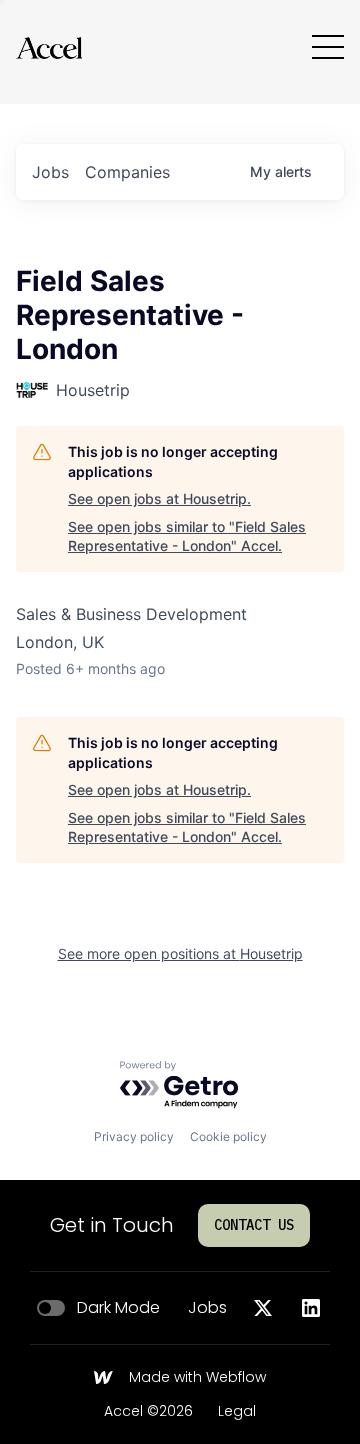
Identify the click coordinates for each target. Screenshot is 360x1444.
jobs (50, 172)
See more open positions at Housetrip (180, 953)
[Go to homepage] (49, 47)
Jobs (207, 1308)
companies (127, 172)
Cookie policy (228, 1136)
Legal (237, 1412)
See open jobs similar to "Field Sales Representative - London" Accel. (187, 536)
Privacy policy (134, 1136)
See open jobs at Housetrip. (159, 498)
